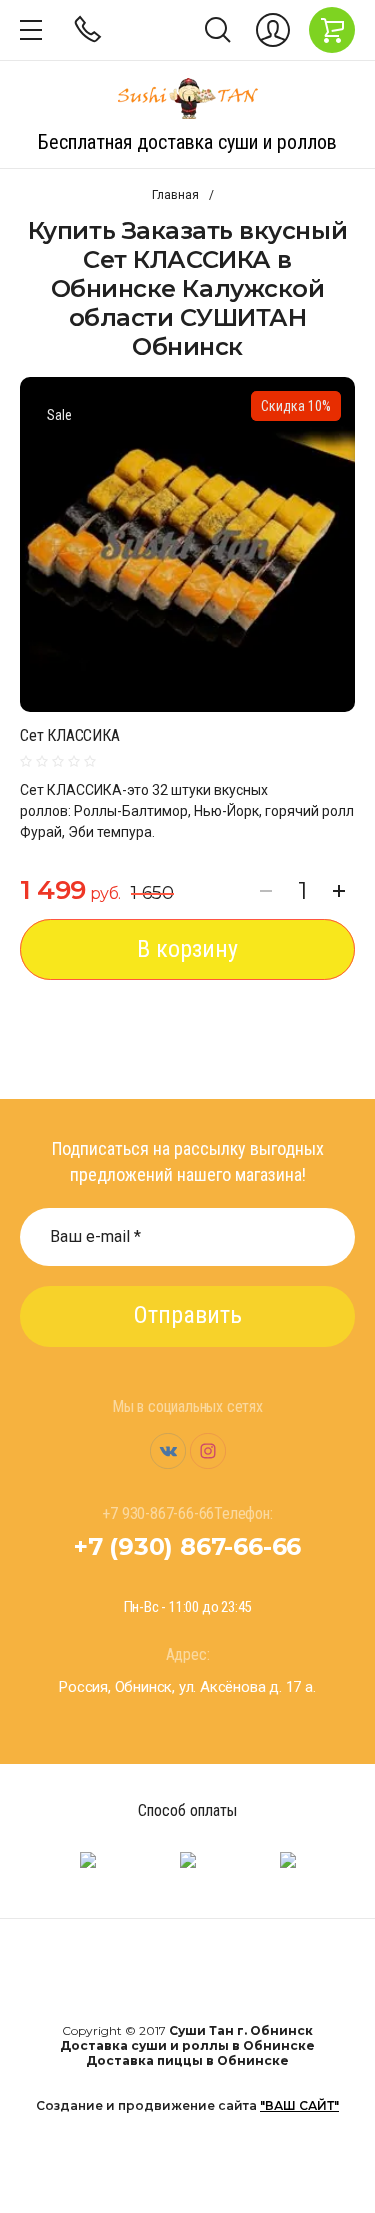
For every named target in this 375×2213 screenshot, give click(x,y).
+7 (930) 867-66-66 (187, 1546)
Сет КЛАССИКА (70, 735)
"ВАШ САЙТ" (299, 2105)
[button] (31, 30)
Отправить (188, 1315)
